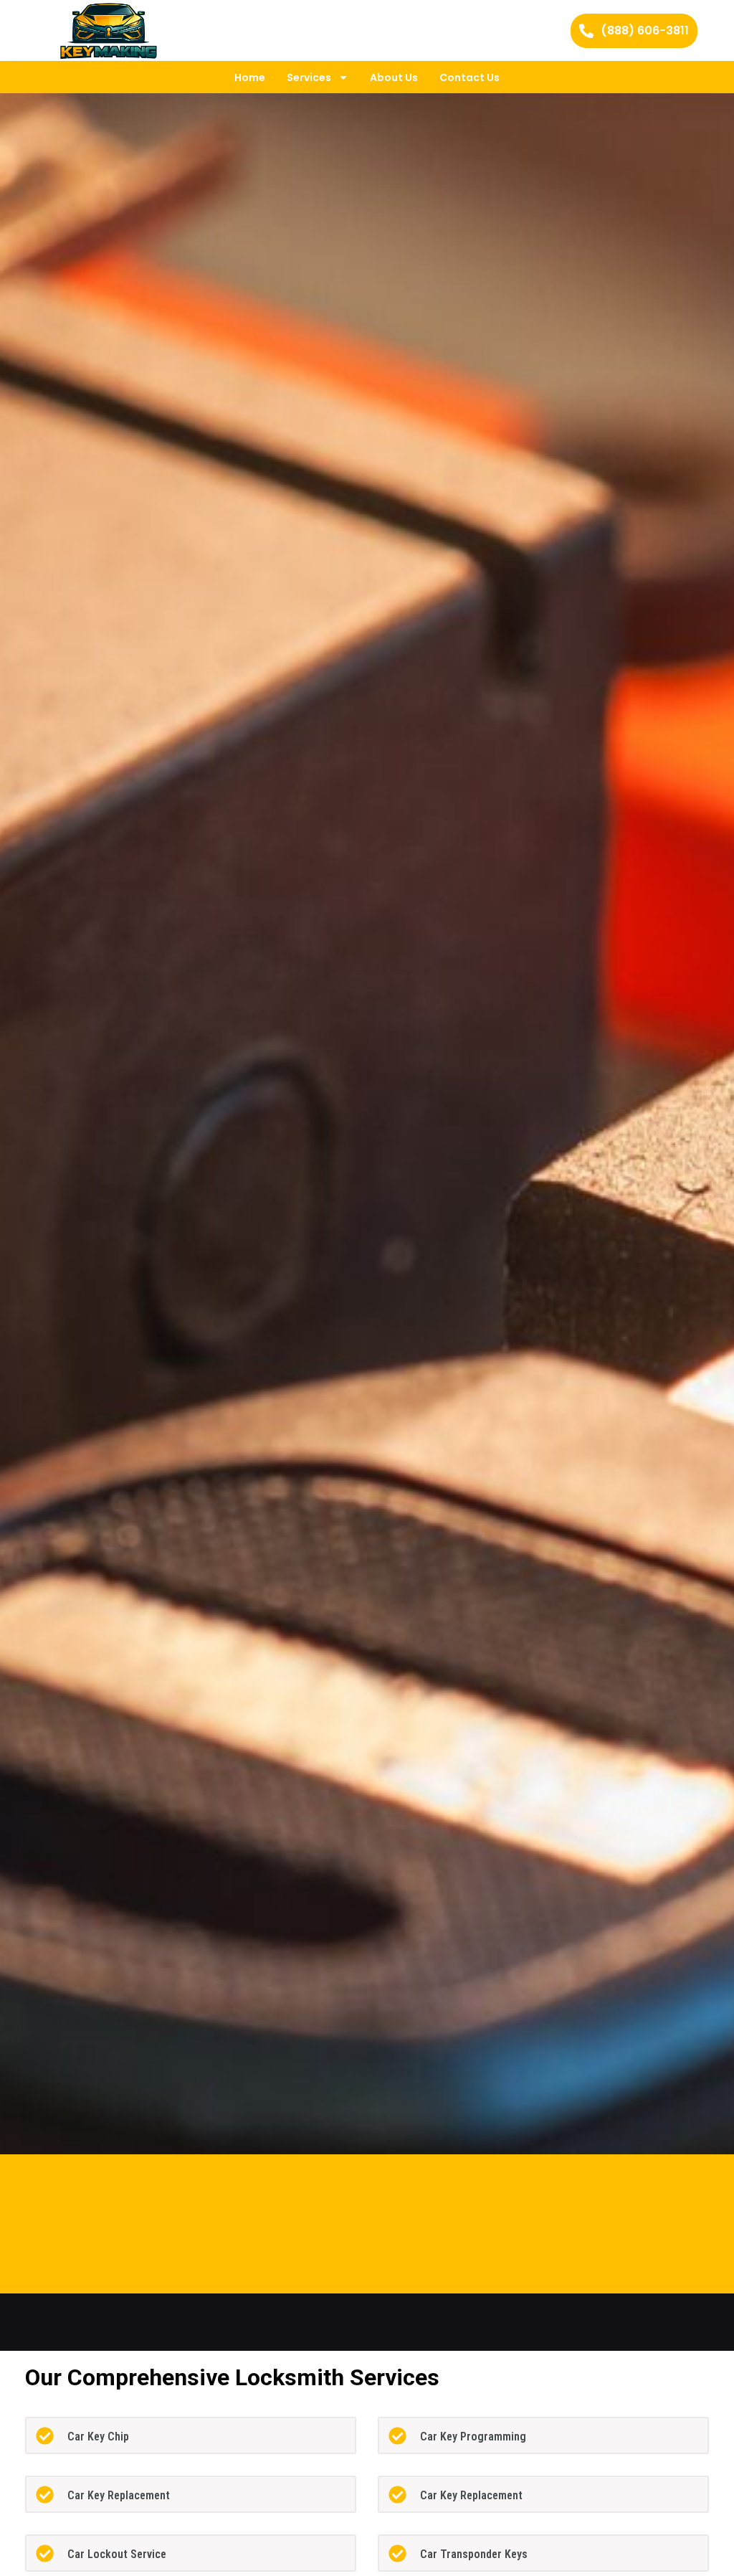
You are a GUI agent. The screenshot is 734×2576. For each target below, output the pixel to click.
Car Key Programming (473, 2437)
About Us (394, 77)
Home (250, 77)
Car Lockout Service (117, 2554)
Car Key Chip (98, 2437)
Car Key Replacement (119, 2495)
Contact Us (470, 77)
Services (309, 77)
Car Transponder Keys (474, 2554)
